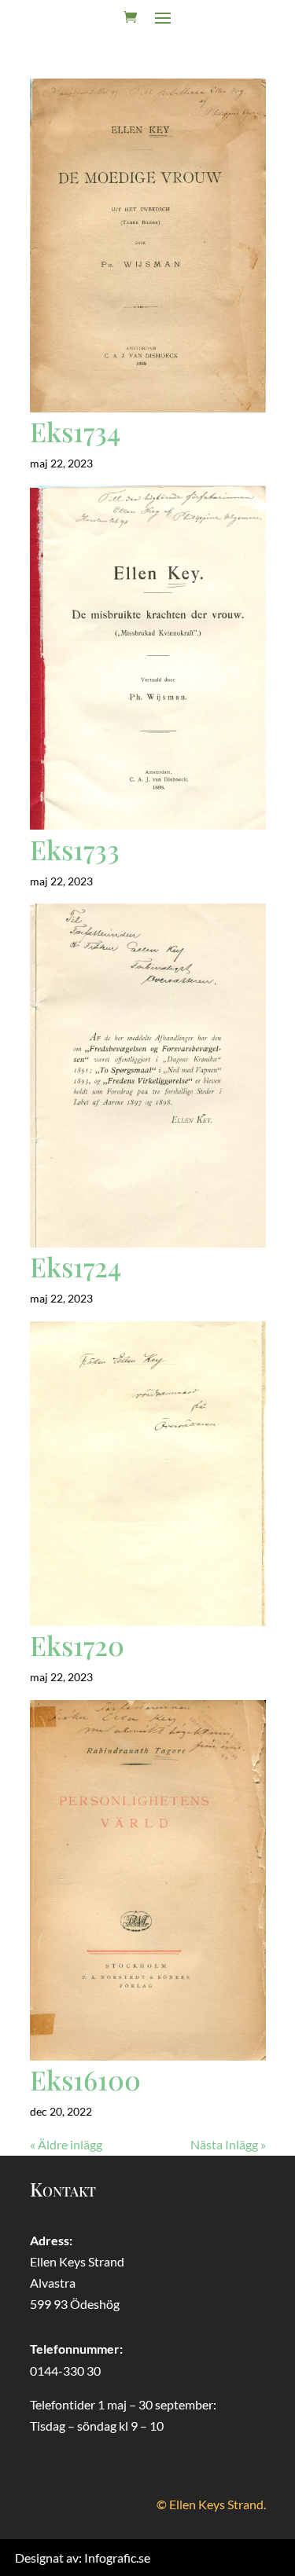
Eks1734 (75, 431)
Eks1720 (77, 1645)
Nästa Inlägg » (228, 2144)
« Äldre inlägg (66, 2144)
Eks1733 (75, 849)
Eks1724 (76, 1266)
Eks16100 (85, 2079)
